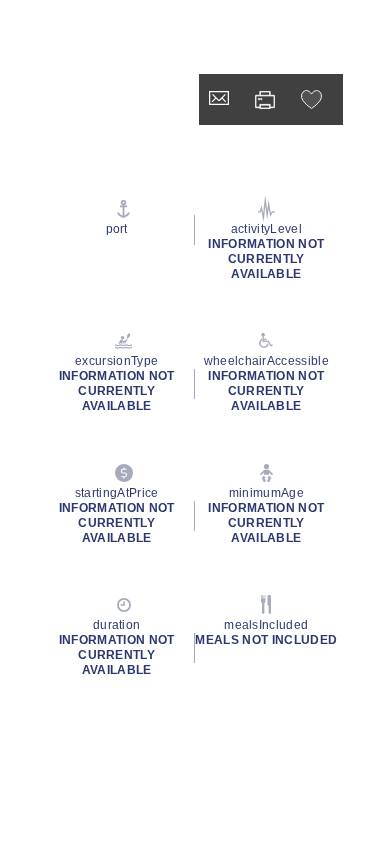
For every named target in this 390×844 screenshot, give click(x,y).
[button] (314, 99)
